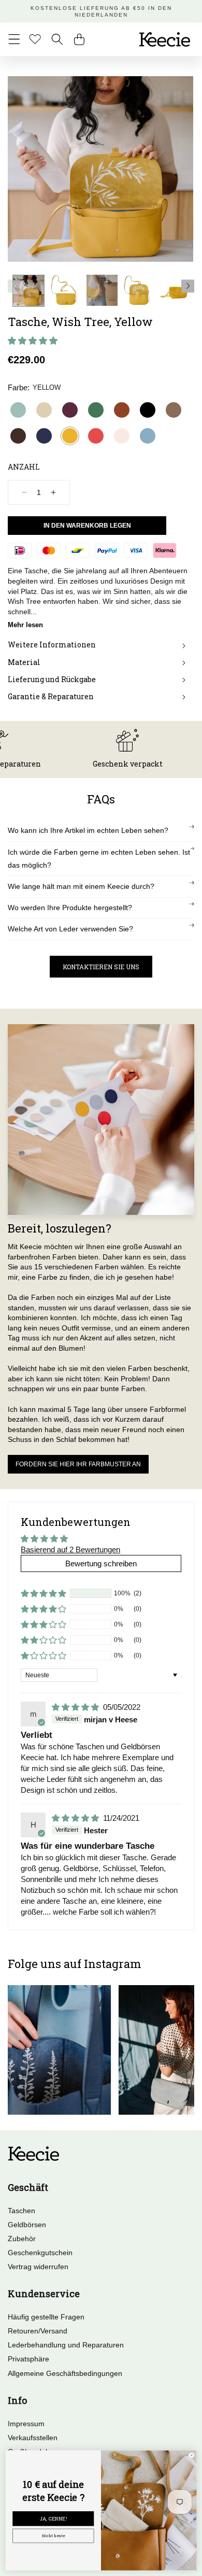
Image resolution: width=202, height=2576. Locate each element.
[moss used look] (174, 410)
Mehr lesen (25, 625)
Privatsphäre (28, 2359)
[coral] (96, 436)
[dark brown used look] (18, 436)
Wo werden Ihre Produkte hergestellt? (70, 908)
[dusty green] (18, 410)
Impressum (26, 2424)
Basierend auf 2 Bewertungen (70, 1549)
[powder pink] (122, 436)
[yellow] (70, 436)
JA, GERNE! (53, 2519)
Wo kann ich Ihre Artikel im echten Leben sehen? (88, 830)
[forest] (96, 410)
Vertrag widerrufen (38, 2267)
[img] (76, 1707)
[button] (14, 39)
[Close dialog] (192, 2455)
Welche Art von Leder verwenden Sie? (70, 929)
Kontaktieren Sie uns (101, 967)
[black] (148, 410)
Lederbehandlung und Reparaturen (66, 2345)
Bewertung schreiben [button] (101, 1563)
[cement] (44, 410)
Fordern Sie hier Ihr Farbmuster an (78, 1464)
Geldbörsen (27, 2225)
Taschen (21, 2211)
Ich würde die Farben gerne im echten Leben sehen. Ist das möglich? (99, 859)
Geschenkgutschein (40, 2253)
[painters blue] (148, 436)
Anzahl (24, 467)
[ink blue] (44, 436)
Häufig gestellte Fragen (46, 2317)
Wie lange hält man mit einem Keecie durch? (81, 886)
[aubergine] (70, 410)
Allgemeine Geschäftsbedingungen (65, 2373)
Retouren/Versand (38, 2331)
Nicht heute (53, 2536)
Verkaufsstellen (33, 2438)
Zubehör (22, 2239)
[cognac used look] (122, 410)
